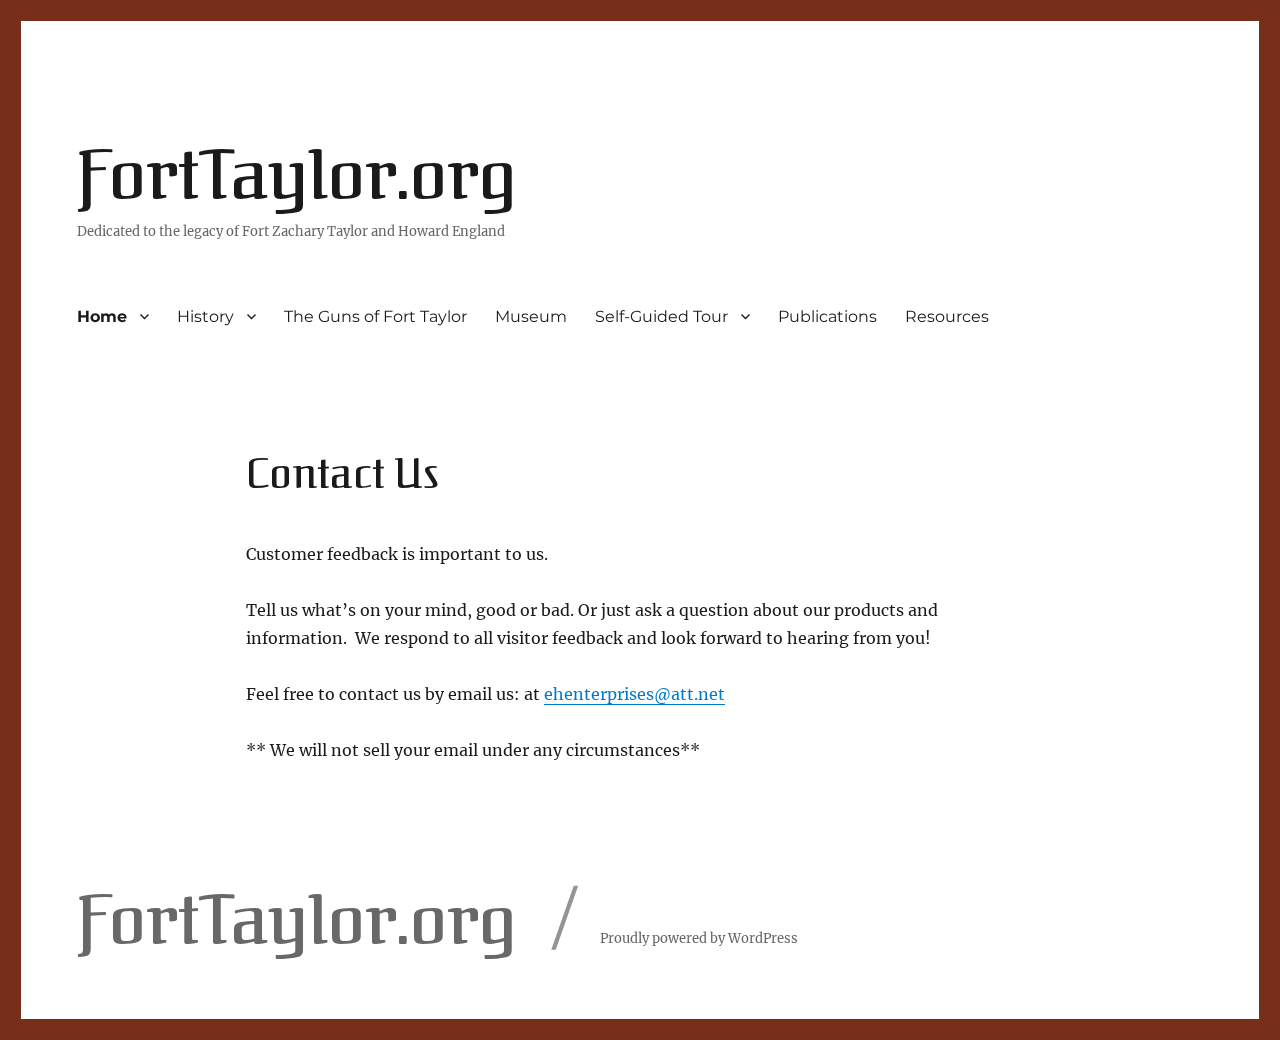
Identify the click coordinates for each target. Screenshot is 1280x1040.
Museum (531, 316)
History (205, 316)
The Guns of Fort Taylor (375, 316)
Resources (947, 316)
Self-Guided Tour (661, 316)
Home (102, 316)
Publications (827, 316)
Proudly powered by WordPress (699, 938)
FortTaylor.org (296, 175)
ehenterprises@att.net (634, 694)
